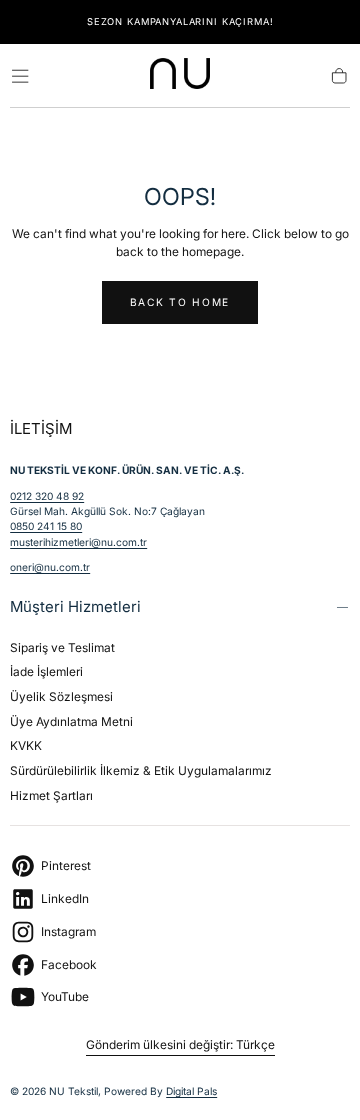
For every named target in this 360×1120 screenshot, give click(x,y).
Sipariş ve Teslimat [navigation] (62, 647)
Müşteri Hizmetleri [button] (75, 606)
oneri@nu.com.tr (50, 567)
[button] (20, 76)
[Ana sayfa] (180, 76)
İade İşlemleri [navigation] (46, 671)
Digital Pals (191, 1091)
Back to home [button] (180, 302)
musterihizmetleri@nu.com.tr (78, 542)
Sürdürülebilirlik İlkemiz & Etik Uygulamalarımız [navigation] (141, 770)
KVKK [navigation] (26, 745)
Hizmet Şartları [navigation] (51, 795)
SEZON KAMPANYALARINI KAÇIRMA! (180, 21)
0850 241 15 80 (46, 526)
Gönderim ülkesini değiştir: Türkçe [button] (180, 1045)
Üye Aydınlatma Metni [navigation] (71, 721)
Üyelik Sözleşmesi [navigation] (61, 696)
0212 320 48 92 (47, 496)
